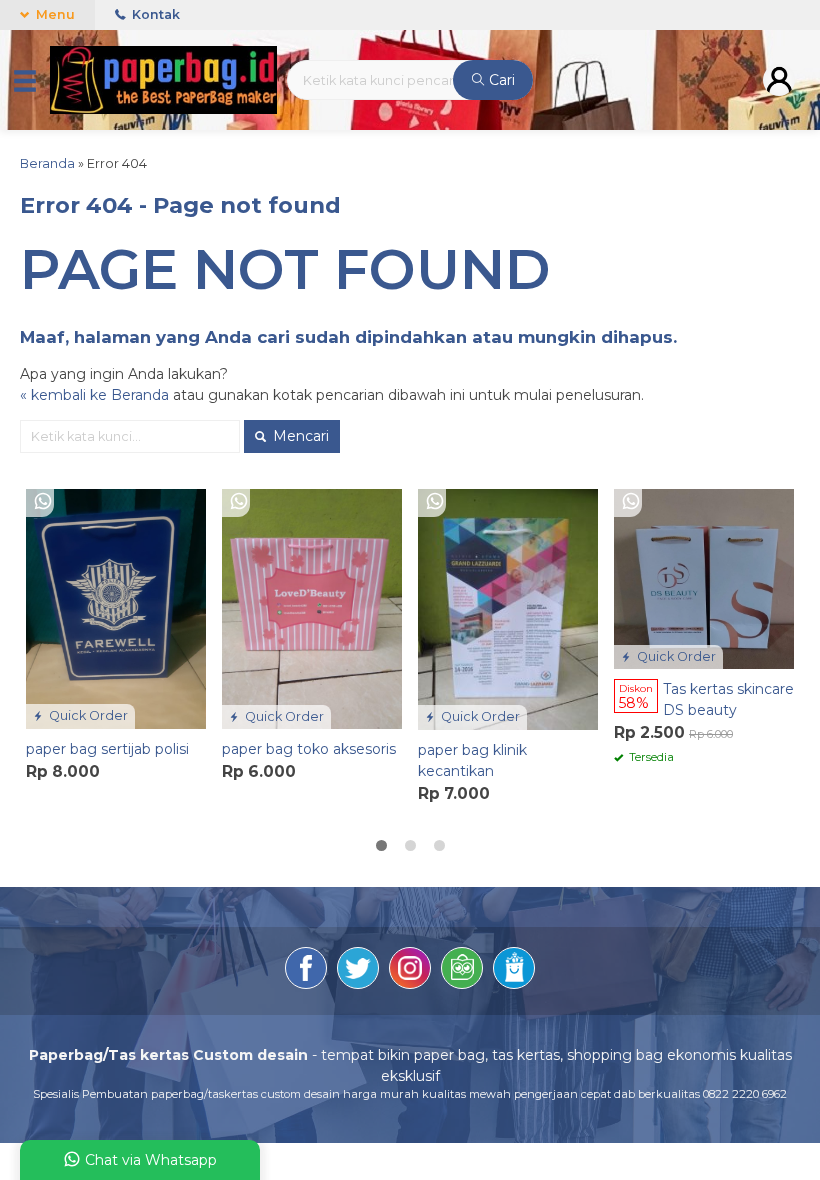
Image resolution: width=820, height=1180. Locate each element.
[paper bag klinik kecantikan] (508, 608)
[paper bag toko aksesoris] (312, 608)
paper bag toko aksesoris (309, 749)
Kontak (154, 14)
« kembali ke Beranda (94, 395)
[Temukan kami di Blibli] (514, 971)
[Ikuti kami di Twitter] (358, 971)
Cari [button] (500, 80)
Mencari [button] (299, 436)
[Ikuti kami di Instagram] (410, 971)
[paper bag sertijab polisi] (116, 608)
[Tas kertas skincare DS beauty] (704, 578)
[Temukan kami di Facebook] (306, 971)
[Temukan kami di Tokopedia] (462, 971)
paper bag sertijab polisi (107, 749)
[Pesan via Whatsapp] (43, 501)
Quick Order (87, 715)
